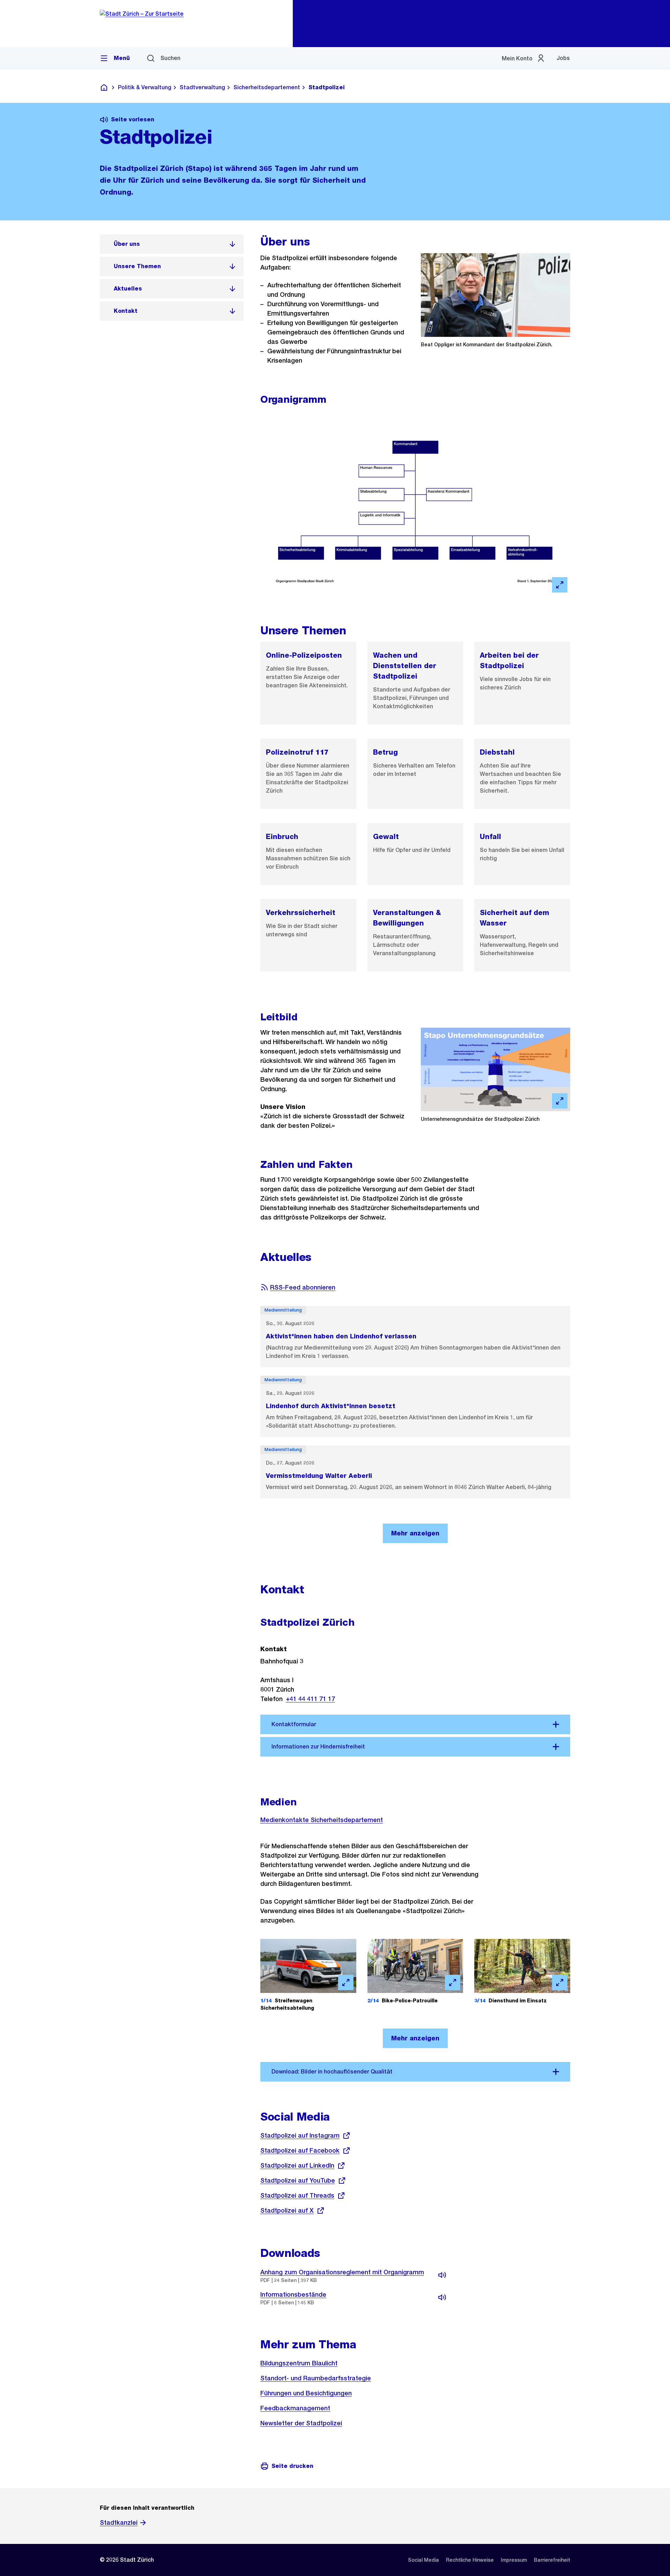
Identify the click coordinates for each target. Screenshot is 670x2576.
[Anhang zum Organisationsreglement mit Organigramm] (442, 2275)
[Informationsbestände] (442, 2297)
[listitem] (172, 244)
